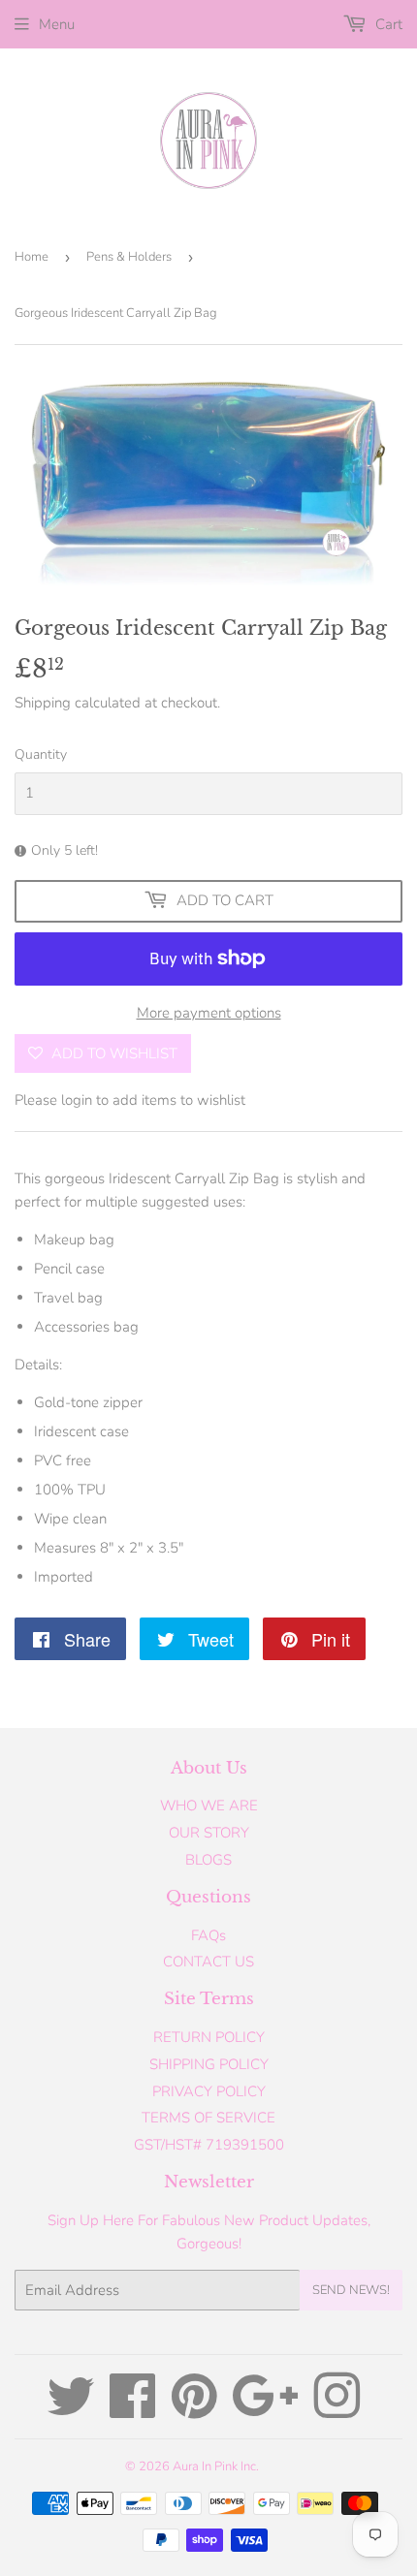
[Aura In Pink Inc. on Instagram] (337, 2410)
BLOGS (208, 1860)
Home (32, 257)
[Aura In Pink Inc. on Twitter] (71, 2410)
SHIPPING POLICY (209, 2064)
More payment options (209, 1013)
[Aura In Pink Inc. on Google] (265, 2410)
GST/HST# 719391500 (209, 2145)
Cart (387, 24)
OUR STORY (209, 1833)
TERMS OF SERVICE (208, 2118)
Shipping (43, 703)
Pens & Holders (129, 257)
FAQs (208, 1935)
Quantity (41, 754)
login (77, 1100)
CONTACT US (208, 1962)
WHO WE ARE (209, 1806)
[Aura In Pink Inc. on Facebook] (133, 2410)
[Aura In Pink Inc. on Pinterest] (194, 2410)
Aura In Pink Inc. (216, 2466)
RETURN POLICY (209, 2037)
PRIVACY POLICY (209, 2091)
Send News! (351, 2290)
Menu (57, 24)
